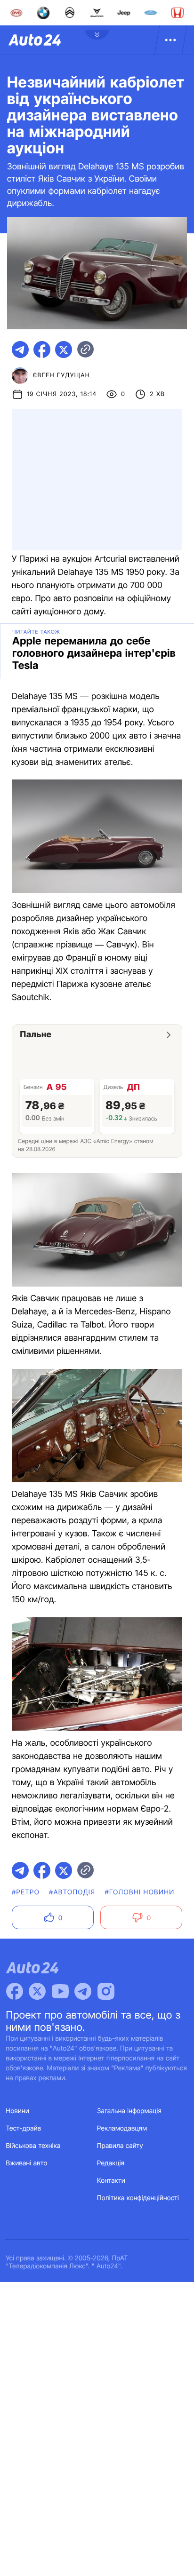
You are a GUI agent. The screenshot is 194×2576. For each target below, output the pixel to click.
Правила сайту (120, 2146)
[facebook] (42, 350)
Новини (18, 2111)
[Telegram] (83, 1991)
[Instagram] (106, 1991)
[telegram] (20, 350)
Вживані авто (27, 2163)
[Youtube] (60, 1991)
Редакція (111, 2163)
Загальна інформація (129, 2111)
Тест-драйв (24, 2128)
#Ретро (26, 1892)
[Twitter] (37, 1991)
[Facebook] (15, 1991)
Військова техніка (33, 2146)
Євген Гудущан (61, 375)
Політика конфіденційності (138, 2198)
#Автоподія (72, 1892)
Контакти (111, 2181)
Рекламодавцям (122, 2128)
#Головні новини (139, 1892)
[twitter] (64, 350)
